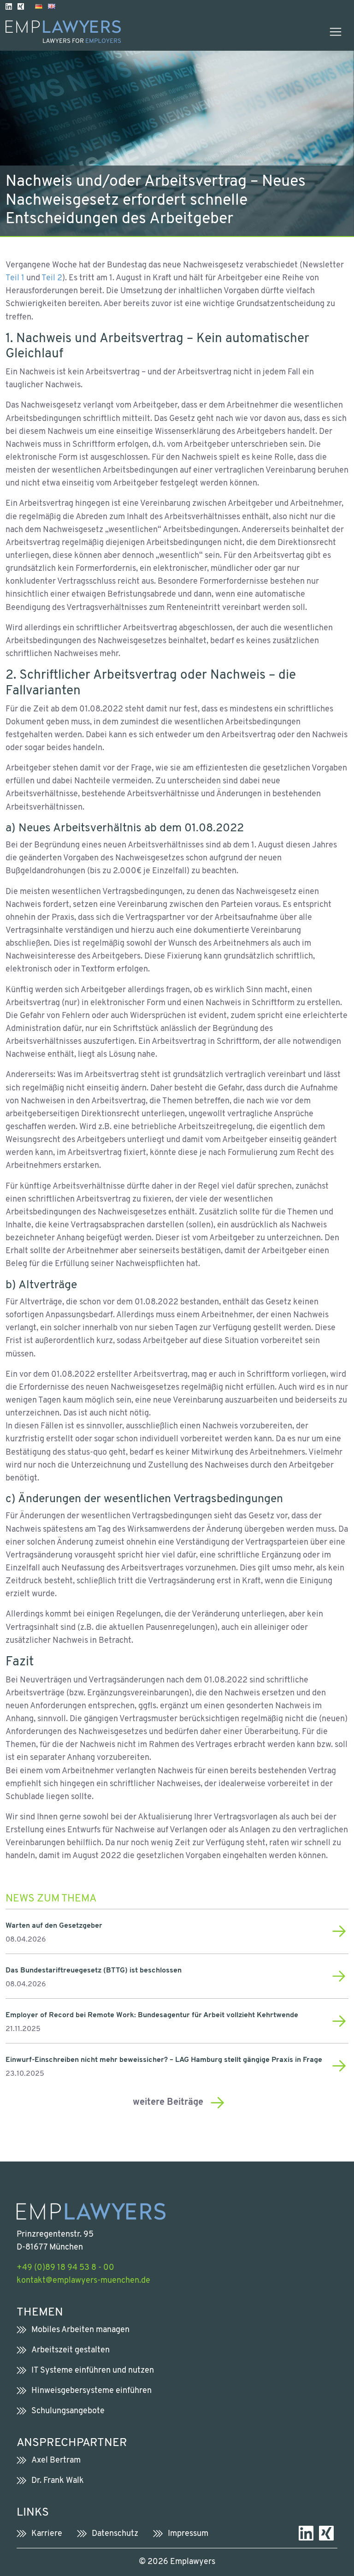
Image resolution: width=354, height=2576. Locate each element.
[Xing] (21, 6)
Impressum (188, 2534)
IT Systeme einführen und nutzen (93, 2371)
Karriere (47, 2534)
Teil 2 (52, 278)
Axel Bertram (56, 2461)
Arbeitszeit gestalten (71, 2350)
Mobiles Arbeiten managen (80, 2330)
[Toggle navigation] (336, 32)
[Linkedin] (9, 6)
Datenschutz (115, 2534)
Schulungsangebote (68, 2411)
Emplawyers (193, 2562)
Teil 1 (15, 278)
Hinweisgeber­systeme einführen (91, 2391)
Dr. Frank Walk (58, 2481)
